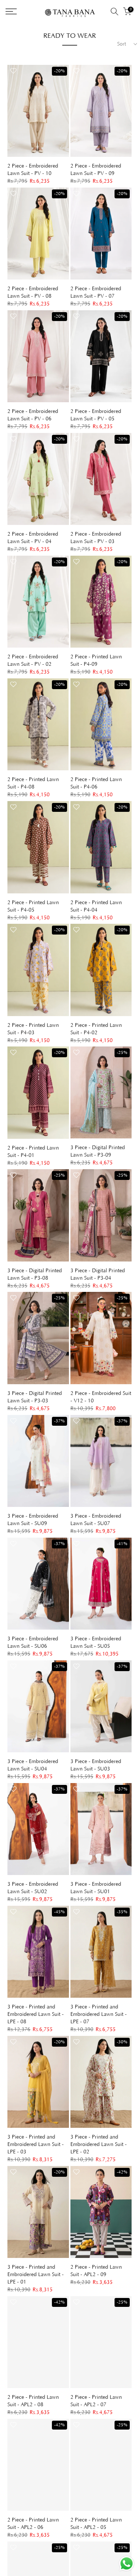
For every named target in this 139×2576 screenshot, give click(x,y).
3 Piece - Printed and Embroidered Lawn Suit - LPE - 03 (36, 2145)
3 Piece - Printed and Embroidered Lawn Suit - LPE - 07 (99, 2014)
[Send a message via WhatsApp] (127, 2564)
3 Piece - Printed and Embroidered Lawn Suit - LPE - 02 (99, 2145)
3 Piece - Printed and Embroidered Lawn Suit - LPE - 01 (36, 2275)
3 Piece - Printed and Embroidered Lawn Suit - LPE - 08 (36, 2014)
